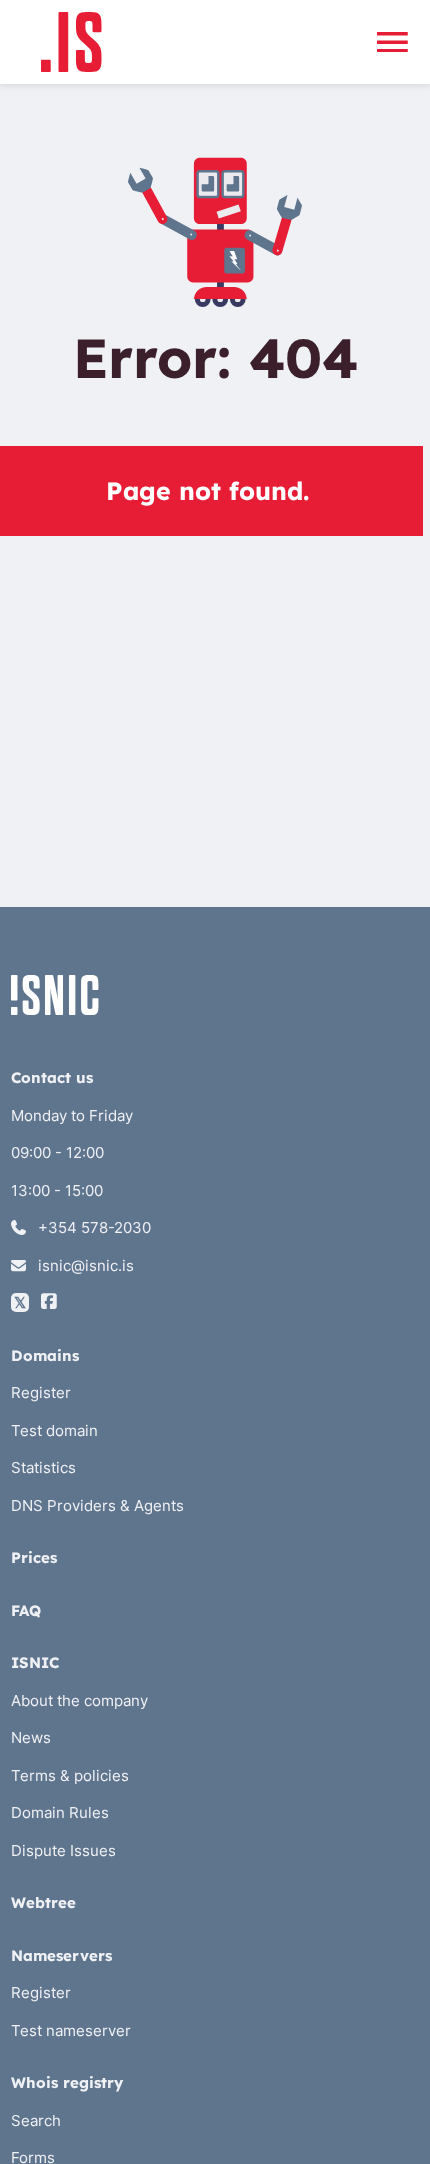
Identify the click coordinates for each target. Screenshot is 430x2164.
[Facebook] (49, 1302)
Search (36, 2120)
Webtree (43, 1902)
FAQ (26, 1610)
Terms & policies (70, 1775)
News (31, 1737)
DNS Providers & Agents (97, 1505)
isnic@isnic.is (84, 1265)
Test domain (54, 1430)
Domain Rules (60, 1812)
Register (41, 1392)
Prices (34, 1557)
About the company (79, 1700)
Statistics (43, 1467)
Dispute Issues (63, 1850)
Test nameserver (71, 2030)
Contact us (52, 1077)
